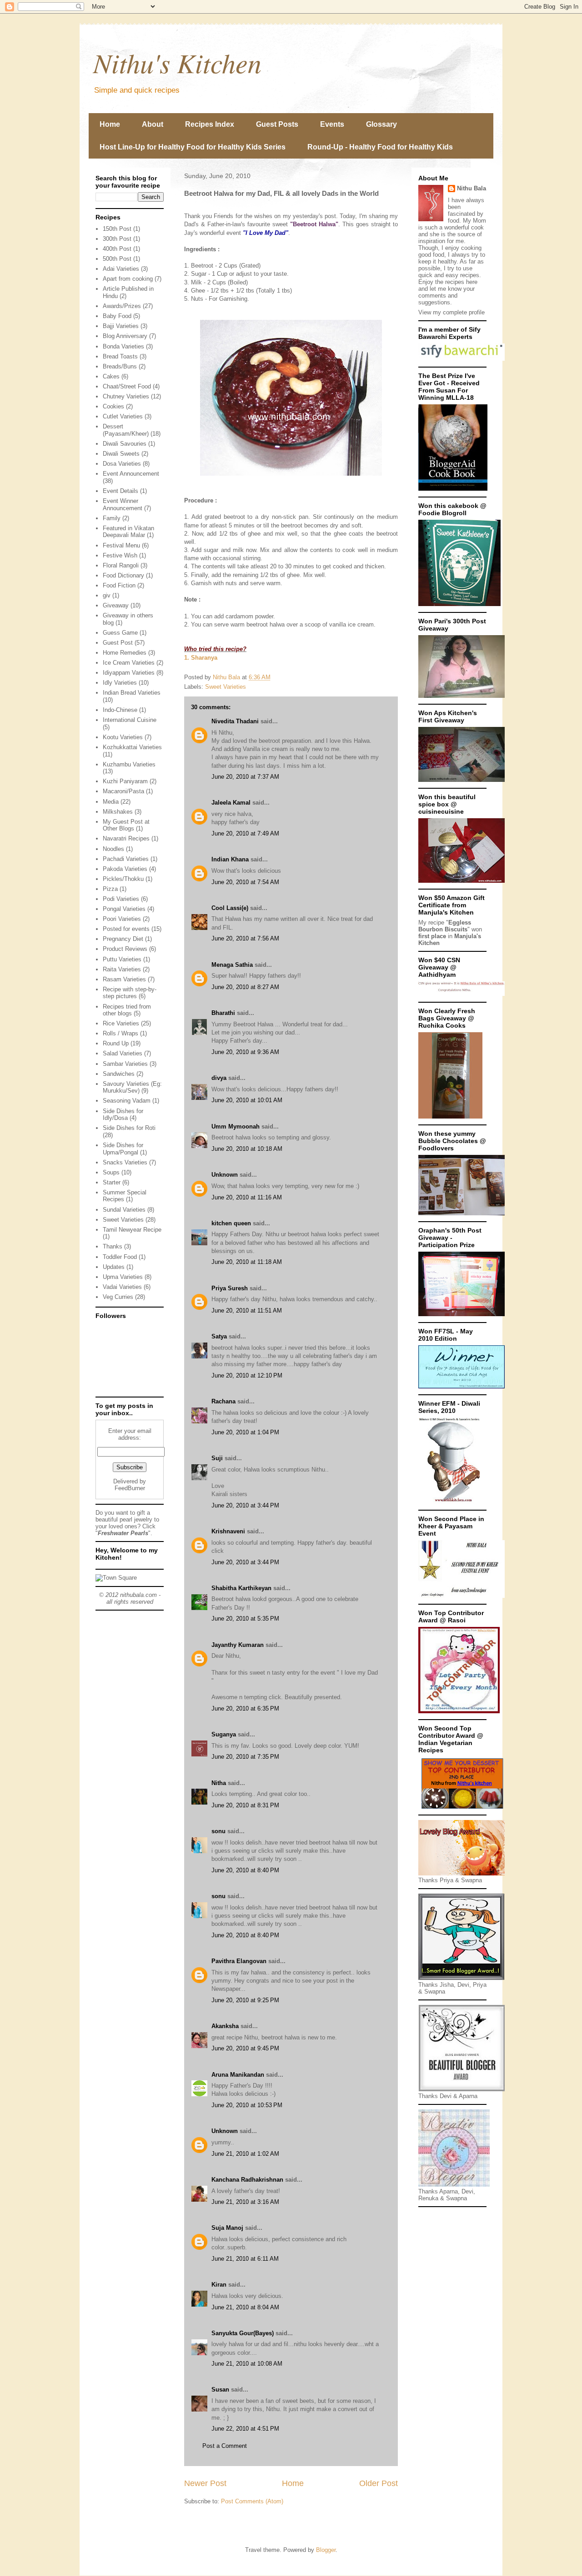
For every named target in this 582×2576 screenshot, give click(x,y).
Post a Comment (225, 2446)
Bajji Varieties (121, 326)
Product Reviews (125, 949)
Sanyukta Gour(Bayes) (243, 2333)
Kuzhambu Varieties (129, 764)
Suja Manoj (227, 2228)
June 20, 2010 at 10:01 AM (247, 1100)
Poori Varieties (122, 919)
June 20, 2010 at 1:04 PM (245, 1432)
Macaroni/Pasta (123, 791)
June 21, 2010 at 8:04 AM (245, 2307)
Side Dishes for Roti (129, 1128)
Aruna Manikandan (238, 2075)
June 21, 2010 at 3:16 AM (245, 2202)
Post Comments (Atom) (252, 2501)
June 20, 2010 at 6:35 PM (245, 1708)
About (153, 124)
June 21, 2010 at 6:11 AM (245, 2259)
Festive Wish (120, 555)
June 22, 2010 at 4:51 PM (245, 2429)
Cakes (111, 376)
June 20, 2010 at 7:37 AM (245, 777)
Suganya (224, 1734)
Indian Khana (230, 859)
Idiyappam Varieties (129, 673)
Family (112, 518)
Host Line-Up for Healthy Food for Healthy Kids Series (193, 147)
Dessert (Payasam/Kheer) (126, 430)
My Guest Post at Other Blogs (126, 825)
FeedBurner (130, 1488)
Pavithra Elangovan (239, 1961)
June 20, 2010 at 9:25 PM (245, 2000)
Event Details (120, 491)
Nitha (219, 1783)
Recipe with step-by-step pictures (130, 993)
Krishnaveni (228, 1531)
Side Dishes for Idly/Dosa (123, 1115)
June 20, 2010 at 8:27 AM (245, 987)
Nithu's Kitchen (177, 62)
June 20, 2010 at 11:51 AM (247, 1310)
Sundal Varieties (124, 1210)
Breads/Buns (120, 366)
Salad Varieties (123, 1053)
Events (332, 124)
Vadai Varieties (122, 1287)
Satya (219, 1336)
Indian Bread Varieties (132, 693)
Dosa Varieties (122, 464)
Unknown (225, 1175)
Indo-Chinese (120, 710)
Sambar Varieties (125, 1064)
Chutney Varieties (126, 396)
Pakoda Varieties (125, 869)
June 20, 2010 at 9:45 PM (245, 2048)
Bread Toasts (120, 356)
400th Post (117, 249)
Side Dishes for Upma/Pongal (123, 1149)
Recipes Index (210, 124)
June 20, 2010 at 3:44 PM (245, 1505)
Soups (111, 1172)
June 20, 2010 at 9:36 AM (245, 1052)
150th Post (117, 229)
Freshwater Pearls (123, 1533)
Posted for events (126, 929)
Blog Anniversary (125, 336)
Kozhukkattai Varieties (132, 747)
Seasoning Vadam (127, 1101)
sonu (218, 1831)
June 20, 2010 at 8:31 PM (245, 1805)
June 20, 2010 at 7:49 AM (245, 833)
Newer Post (205, 2483)
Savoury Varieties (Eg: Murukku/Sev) (132, 1087)
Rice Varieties (121, 1023)
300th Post (117, 239)
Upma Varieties (123, 1277)
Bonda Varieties (123, 346)
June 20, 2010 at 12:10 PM (247, 1375)
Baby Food (117, 316)
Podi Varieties (121, 899)
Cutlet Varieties (123, 416)
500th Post (117, 259)
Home (110, 124)
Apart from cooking (128, 279)
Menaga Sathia (232, 965)
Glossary (381, 124)
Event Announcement (131, 474)
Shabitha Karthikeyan (241, 1588)
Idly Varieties (120, 683)
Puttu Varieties (122, 959)
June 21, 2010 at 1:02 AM (245, 2154)
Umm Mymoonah (236, 1126)
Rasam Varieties (124, 979)
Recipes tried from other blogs (127, 1010)
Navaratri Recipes (126, 838)
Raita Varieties (122, 969)
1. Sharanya (201, 658)
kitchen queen (231, 1223)
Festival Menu (121, 545)
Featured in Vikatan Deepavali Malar (128, 532)
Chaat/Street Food (127, 386)
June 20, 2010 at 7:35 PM (245, 1757)
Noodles (113, 849)
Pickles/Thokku (123, 879)
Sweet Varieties (226, 687)
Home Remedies (125, 653)
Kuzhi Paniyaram (125, 781)
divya (219, 1078)
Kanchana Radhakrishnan (247, 2180)
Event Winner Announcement (123, 505)
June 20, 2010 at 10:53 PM (247, 2105)
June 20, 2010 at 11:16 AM (247, 1197)
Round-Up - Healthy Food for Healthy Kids (380, 147)
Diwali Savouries (125, 444)
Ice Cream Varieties (129, 663)
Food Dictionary (123, 575)
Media (111, 802)
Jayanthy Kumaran (238, 1645)
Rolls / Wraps (120, 1033)
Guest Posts (277, 124)
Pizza (110, 889)
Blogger (326, 2550)
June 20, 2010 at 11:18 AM (247, 1262)
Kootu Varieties (123, 737)
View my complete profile (452, 312)
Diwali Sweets (121, 454)
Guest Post (118, 643)
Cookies (113, 406)
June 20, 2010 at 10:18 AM (247, 1149)
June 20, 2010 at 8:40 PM (245, 1870)
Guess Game (120, 633)
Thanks (113, 1246)
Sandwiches (119, 1074)
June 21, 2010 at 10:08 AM (247, 2364)
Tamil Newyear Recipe (132, 1230)
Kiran (219, 2285)
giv (107, 595)
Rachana (223, 1401)
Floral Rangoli (121, 565)
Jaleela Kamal (231, 803)
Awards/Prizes (122, 306)
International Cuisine (130, 720)
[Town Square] (116, 1578)
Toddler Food (120, 1257)
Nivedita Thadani (235, 721)
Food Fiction (119, 585)
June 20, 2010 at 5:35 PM (245, 1619)
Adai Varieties (121, 269)
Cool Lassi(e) (230, 908)
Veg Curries (118, 1297)
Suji (217, 1458)
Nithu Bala (472, 188)
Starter (112, 1182)
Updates (114, 1267)
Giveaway (116, 605)
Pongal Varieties (124, 909)
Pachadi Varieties (126, 859)
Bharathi (223, 1013)
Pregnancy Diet (123, 939)
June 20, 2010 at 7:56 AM (245, 938)
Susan (220, 2390)
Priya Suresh (230, 1288)
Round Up (116, 1043)
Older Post (379, 2483)
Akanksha (225, 2026)
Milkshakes (118, 812)
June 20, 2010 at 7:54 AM (245, 882)
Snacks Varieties (125, 1162)
